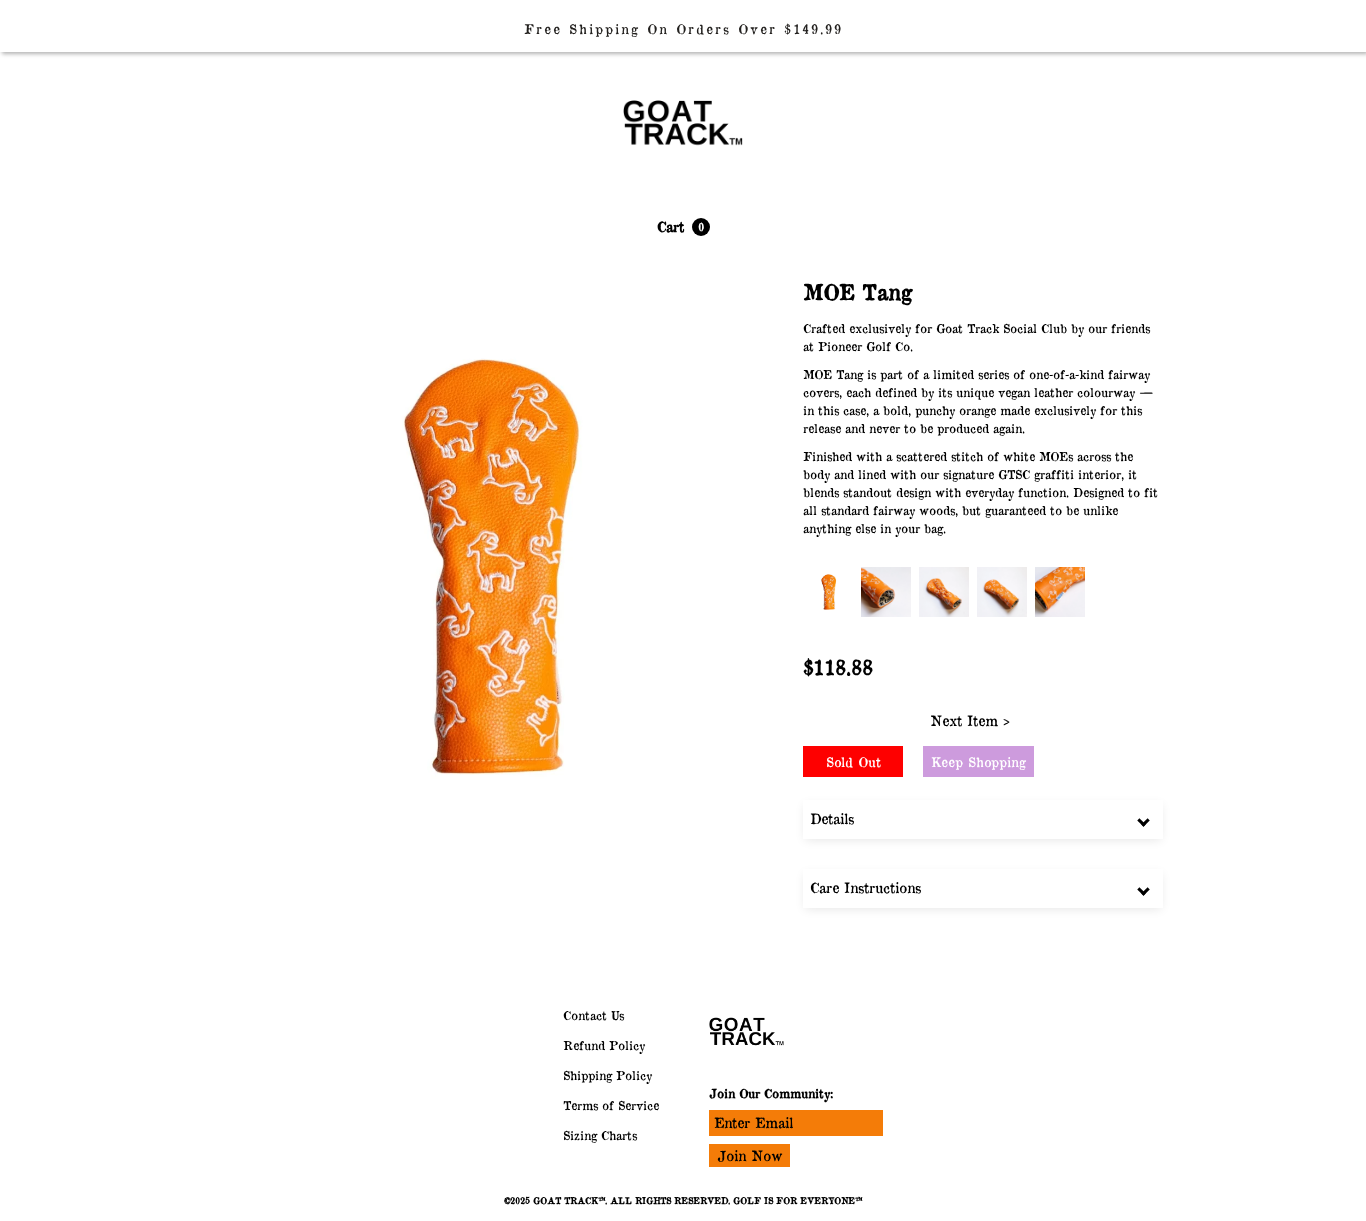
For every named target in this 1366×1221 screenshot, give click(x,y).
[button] (683, 227)
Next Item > (970, 720)
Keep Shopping (978, 762)
